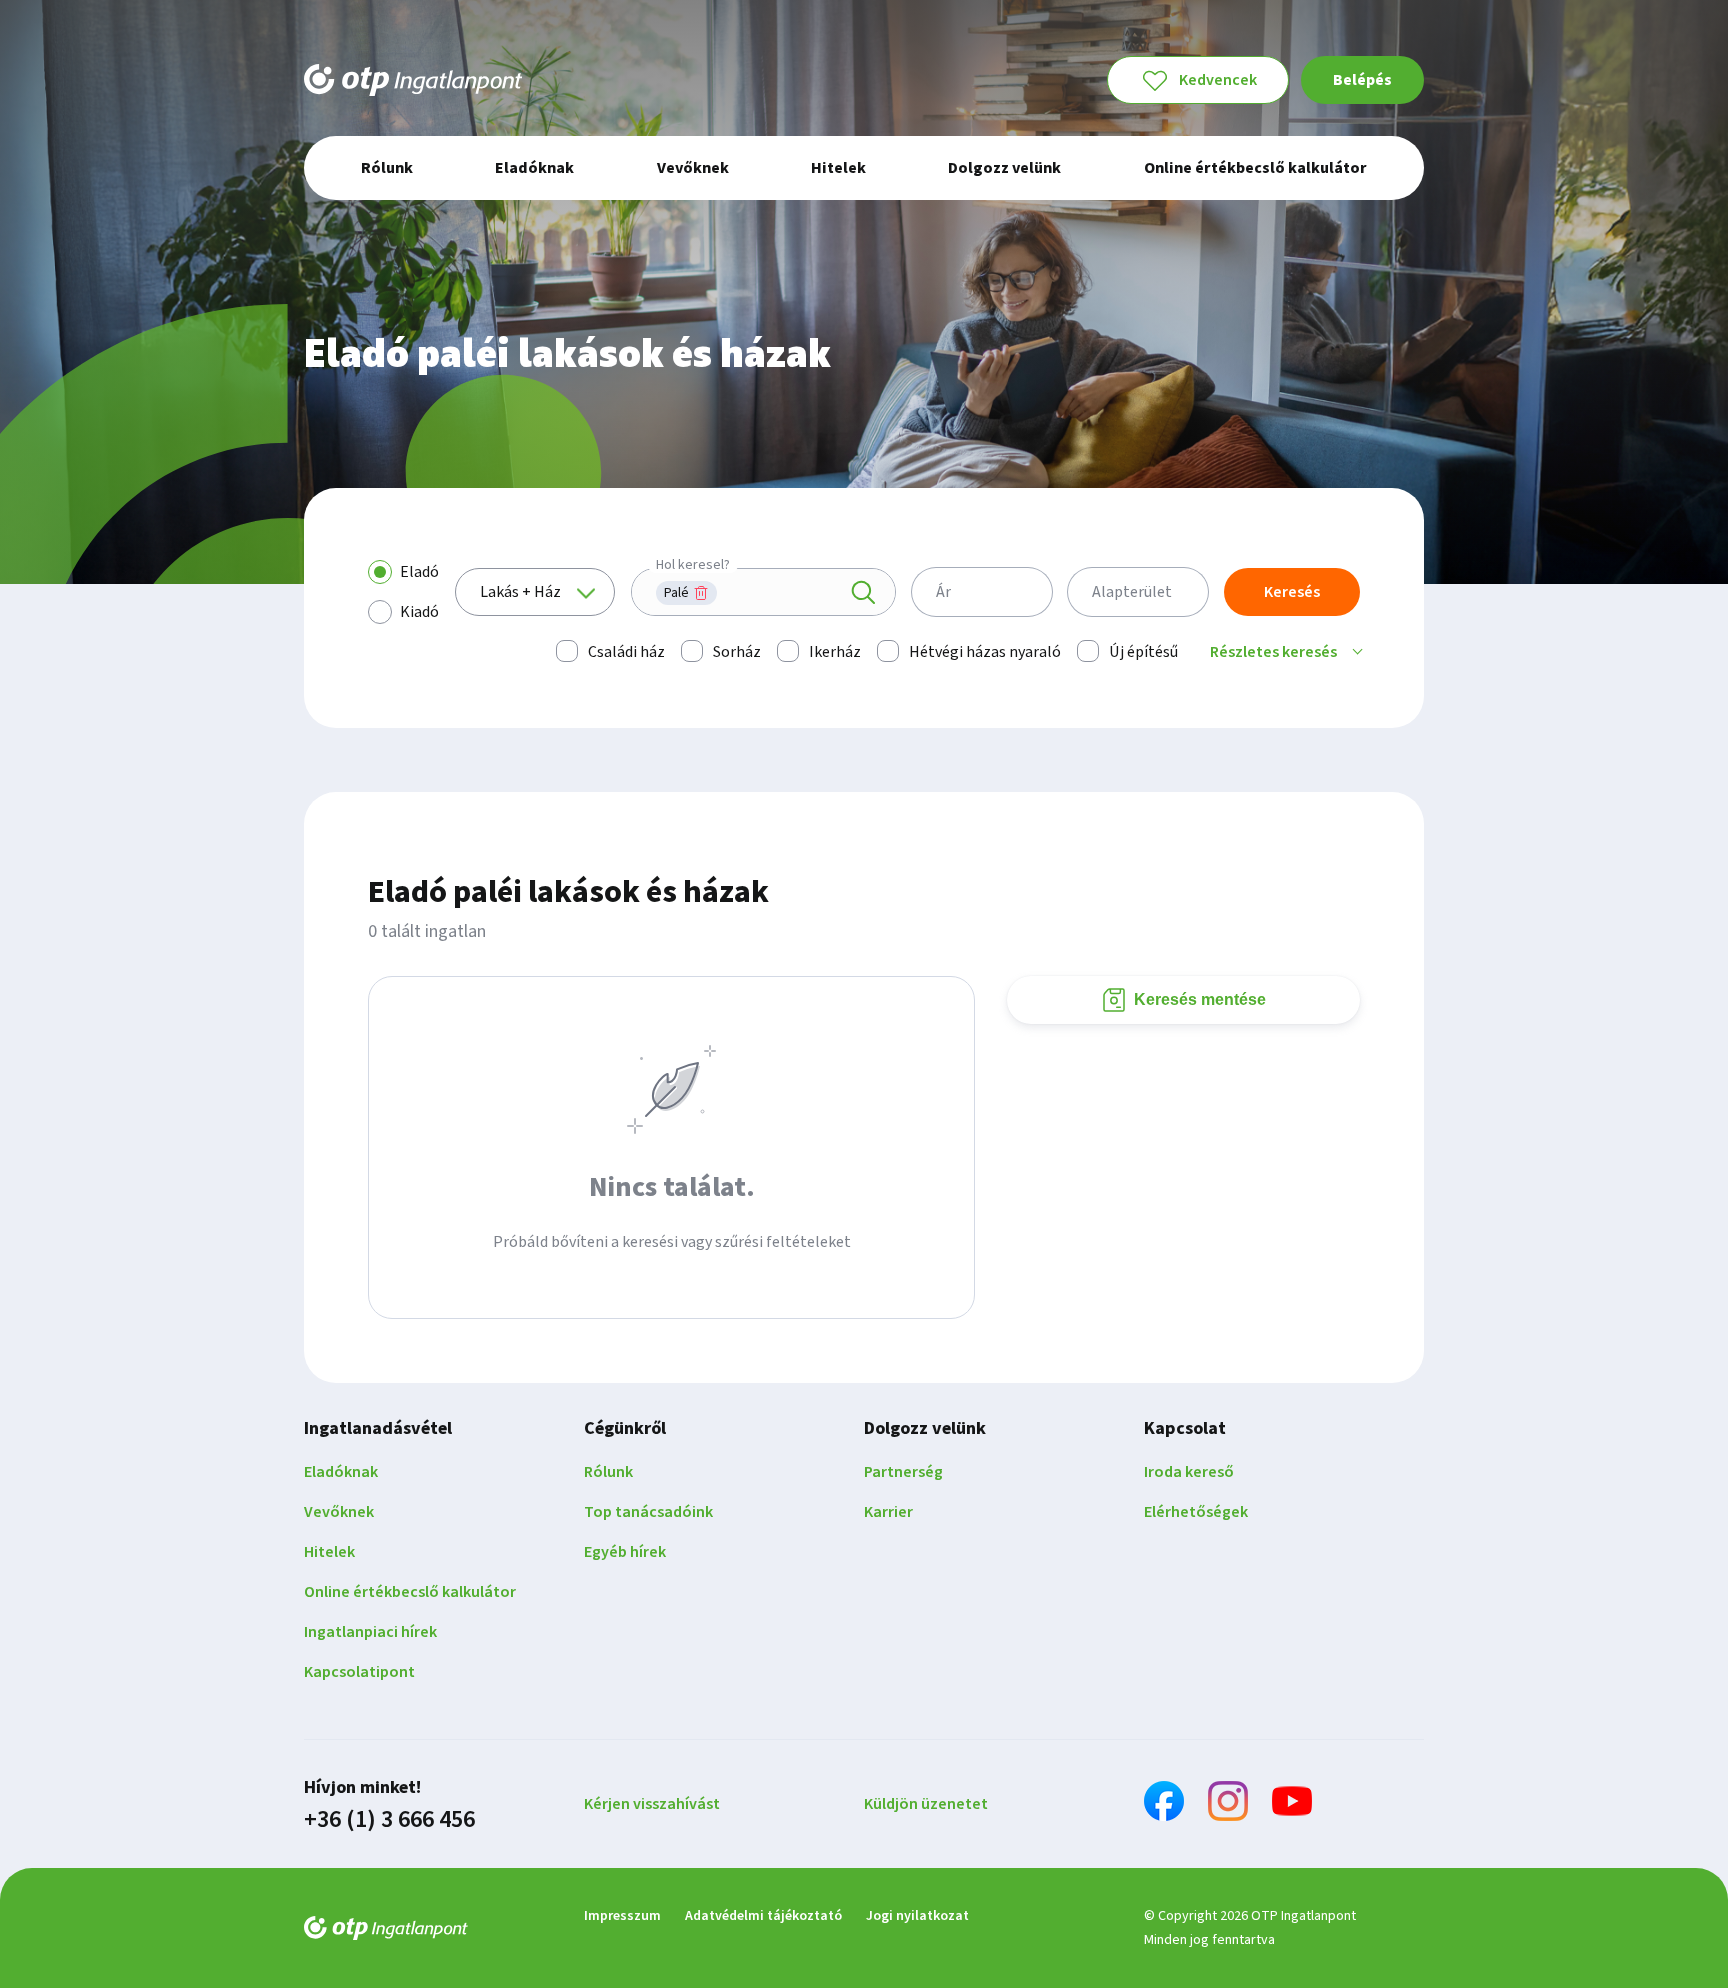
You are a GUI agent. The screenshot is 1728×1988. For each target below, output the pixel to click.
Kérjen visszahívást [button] (652, 1804)
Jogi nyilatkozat (917, 1916)
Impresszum (622, 1916)
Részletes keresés (1273, 652)
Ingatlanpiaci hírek (370, 1632)
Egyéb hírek (625, 1552)
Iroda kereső (1189, 1472)
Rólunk (608, 1472)
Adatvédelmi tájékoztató (763, 1916)
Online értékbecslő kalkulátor (410, 1592)
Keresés (1292, 592)
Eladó (419, 572)
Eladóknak (341, 1472)
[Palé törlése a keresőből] (701, 593)
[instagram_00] (1228, 1804)
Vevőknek (339, 1512)
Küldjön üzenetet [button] (926, 1804)
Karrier (888, 1512)
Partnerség (903, 1472)
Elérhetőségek (1196, 1512)
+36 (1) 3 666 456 (389, 1820)
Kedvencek (1218, 80)
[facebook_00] (1164, 1804)
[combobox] (763, 592)
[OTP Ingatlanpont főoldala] (413, 80)
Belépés (1362, 80)
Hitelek (329, 1552)
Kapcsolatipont (359, 1672)
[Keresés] (863, 593)
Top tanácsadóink (648, 1512)
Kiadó (419, 612)
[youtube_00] (1292, 1804)
